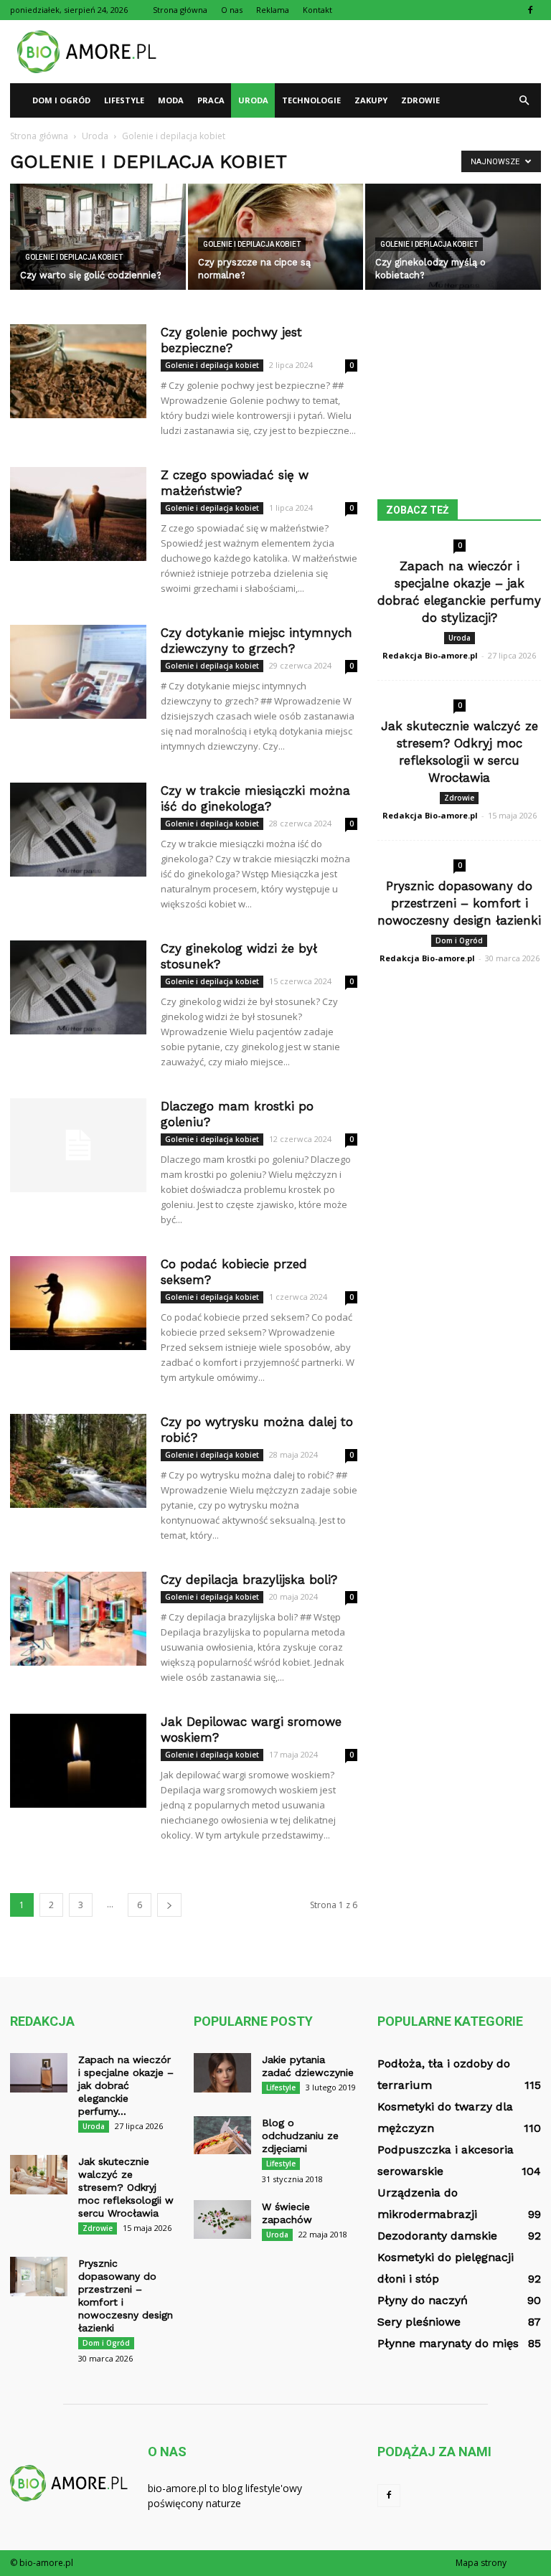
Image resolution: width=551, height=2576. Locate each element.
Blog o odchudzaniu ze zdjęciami (300, 2136)
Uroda (253, 100)
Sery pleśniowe (419, 2322)
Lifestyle (124, 100)
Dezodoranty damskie (437, 2236)
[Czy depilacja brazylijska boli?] (78, 1619)
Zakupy (371, 100)
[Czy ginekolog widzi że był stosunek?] (78, 987)
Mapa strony (481, 2563)
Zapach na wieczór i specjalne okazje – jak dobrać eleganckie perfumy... (126, 2085)
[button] (524, 100)
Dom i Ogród (61, 100)
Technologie (311, 100)
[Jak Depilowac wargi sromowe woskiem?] (78, 1761)
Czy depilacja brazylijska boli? (249, 1580)
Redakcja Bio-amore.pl (430, 655)
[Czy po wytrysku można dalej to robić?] (78, 1461)
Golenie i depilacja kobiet (74, 257)
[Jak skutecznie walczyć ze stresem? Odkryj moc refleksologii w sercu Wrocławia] (39, 2175)
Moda (171, 100)
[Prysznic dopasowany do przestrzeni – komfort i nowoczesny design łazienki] (39, 2277)
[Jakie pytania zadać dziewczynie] (222, 2073)
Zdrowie (420, 100)
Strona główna (180, 10)
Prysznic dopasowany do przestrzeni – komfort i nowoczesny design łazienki (459, 903)
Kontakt (317, 10)
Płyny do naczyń (423, 2300)
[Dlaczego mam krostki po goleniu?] (78, 1145)
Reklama (273, 10)
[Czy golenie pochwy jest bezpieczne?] (78, 371)
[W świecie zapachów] (222, 2219)
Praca (211, 100)
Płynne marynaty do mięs (448, 2343)
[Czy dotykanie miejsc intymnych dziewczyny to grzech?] (78, 672)
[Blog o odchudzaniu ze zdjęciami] (222, 2135)
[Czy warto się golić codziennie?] (98, 238)
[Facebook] (530, 10)
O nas (232, 10)
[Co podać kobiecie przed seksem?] (78, 1303)
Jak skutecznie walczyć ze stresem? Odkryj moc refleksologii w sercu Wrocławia (126, 2187)
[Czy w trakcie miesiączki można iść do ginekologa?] (78, 830)
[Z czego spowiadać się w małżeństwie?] (78, 514)
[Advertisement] (372, 52)
